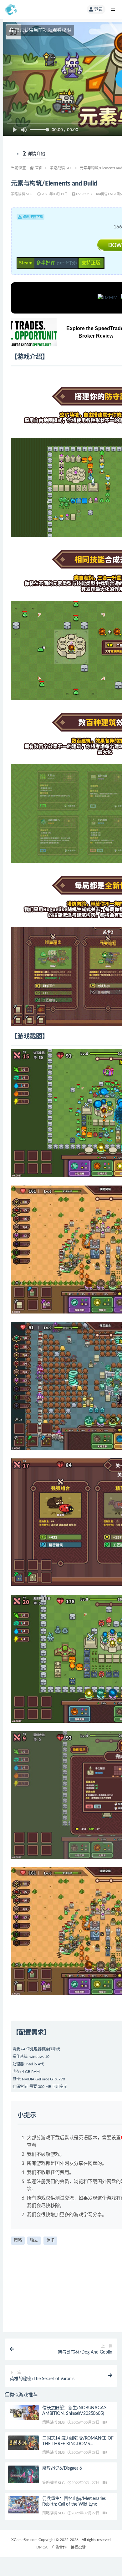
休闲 (50, 2240)
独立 (34, 2240)
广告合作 (59, 2547)
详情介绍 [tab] (36, 154)
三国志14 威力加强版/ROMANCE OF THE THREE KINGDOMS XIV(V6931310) (78, 2444)
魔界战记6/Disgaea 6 (62, 2468)
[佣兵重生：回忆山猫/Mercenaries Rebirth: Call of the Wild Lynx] (23, 2505)
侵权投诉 (78, 2547)
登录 (99, 9)
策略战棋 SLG (61, 168)
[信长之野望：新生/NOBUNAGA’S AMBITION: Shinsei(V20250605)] (23, 2413)
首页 (39, 168)
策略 (18, 2240)
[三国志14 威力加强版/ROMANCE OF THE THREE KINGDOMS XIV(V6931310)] (23, 2443)
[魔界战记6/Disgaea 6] (23, 2474)
